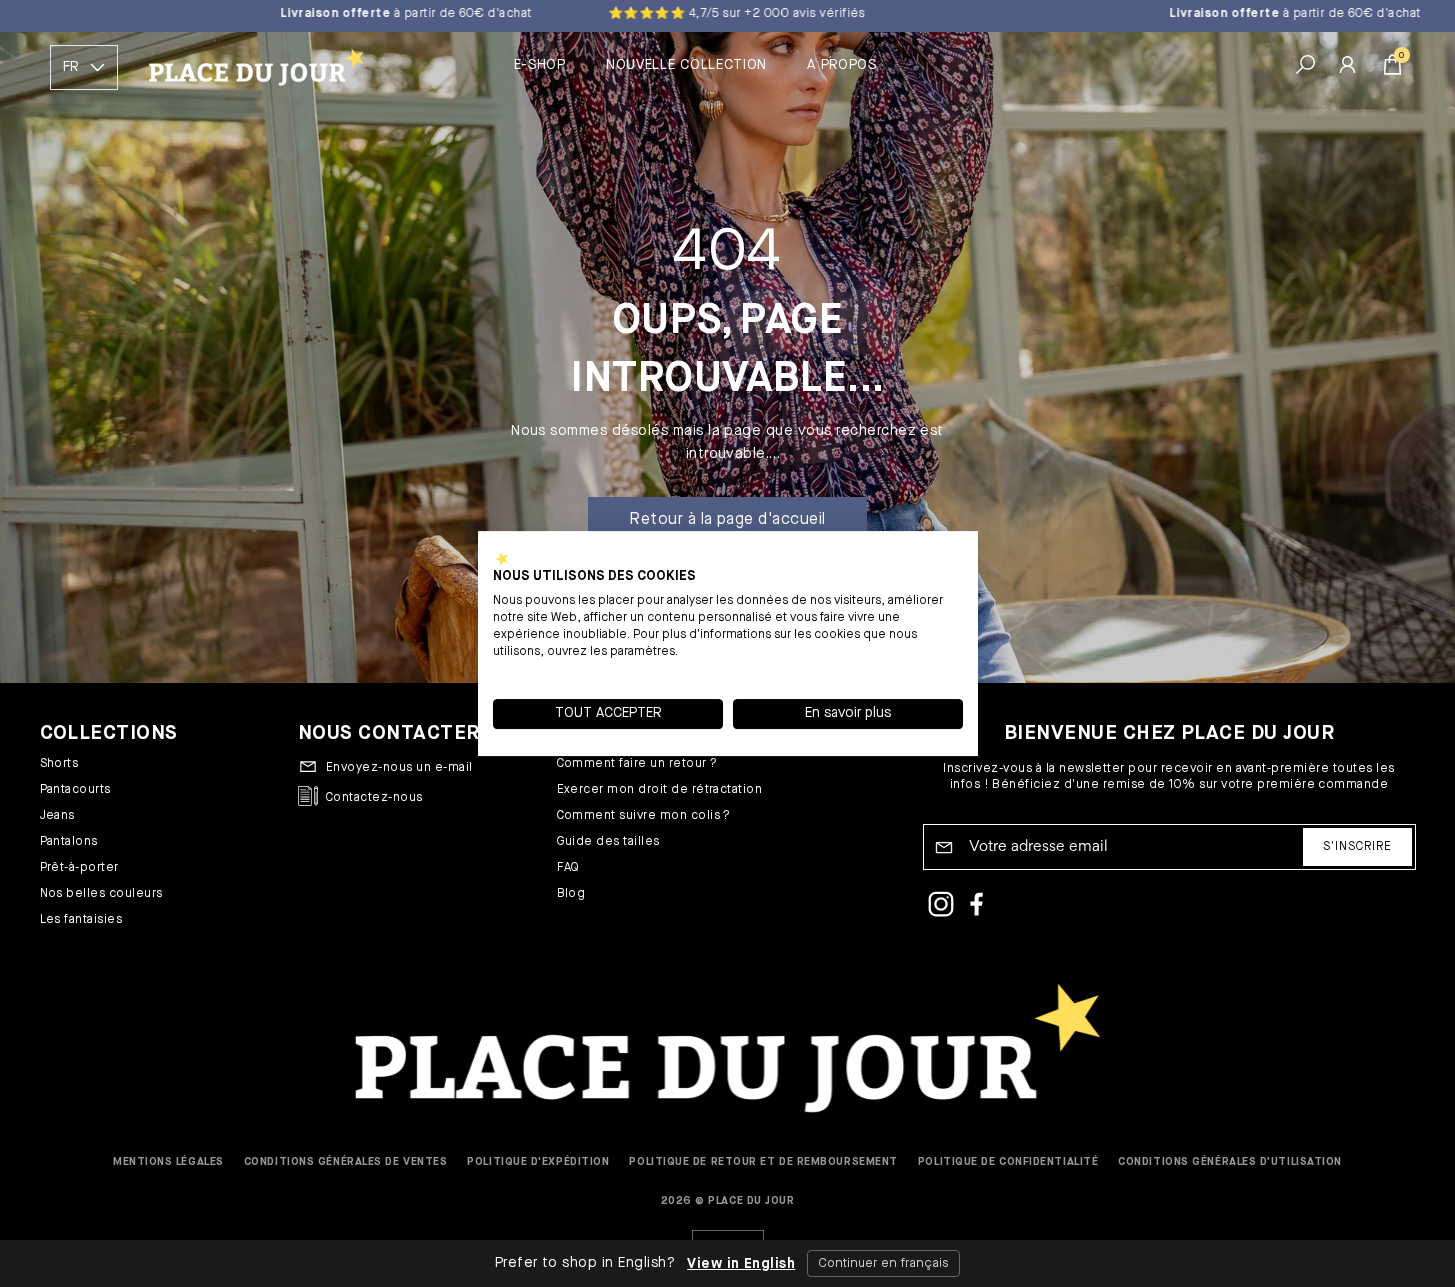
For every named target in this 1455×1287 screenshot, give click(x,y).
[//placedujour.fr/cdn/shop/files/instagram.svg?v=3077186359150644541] (941, 907)
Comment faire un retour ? (637, 764)
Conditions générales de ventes (346, 1161)
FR (70, 67)
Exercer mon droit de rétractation (660, 790)
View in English (741, 1264)
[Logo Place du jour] (248, 67)
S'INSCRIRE (1357, 847)
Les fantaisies (81, 920)
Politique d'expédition (538, 1161)
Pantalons (69, 842)
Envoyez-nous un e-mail (399, 768)
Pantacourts (75, 790)
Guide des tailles (608, 842)
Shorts (59, 764)
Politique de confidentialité (1008, 1161)
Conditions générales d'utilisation (1230, 1161)
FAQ (568, 868)
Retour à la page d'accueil (727, 520)
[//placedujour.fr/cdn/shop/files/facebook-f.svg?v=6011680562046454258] (977, 907)
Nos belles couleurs (101, 894)
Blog (571, 894)
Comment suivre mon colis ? (644, 816)
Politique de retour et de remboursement (763, 1161)
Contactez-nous (374, 798)
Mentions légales (168, 1161)
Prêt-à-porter (79, 868)
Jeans (57, 816)
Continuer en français (883, 1263)
